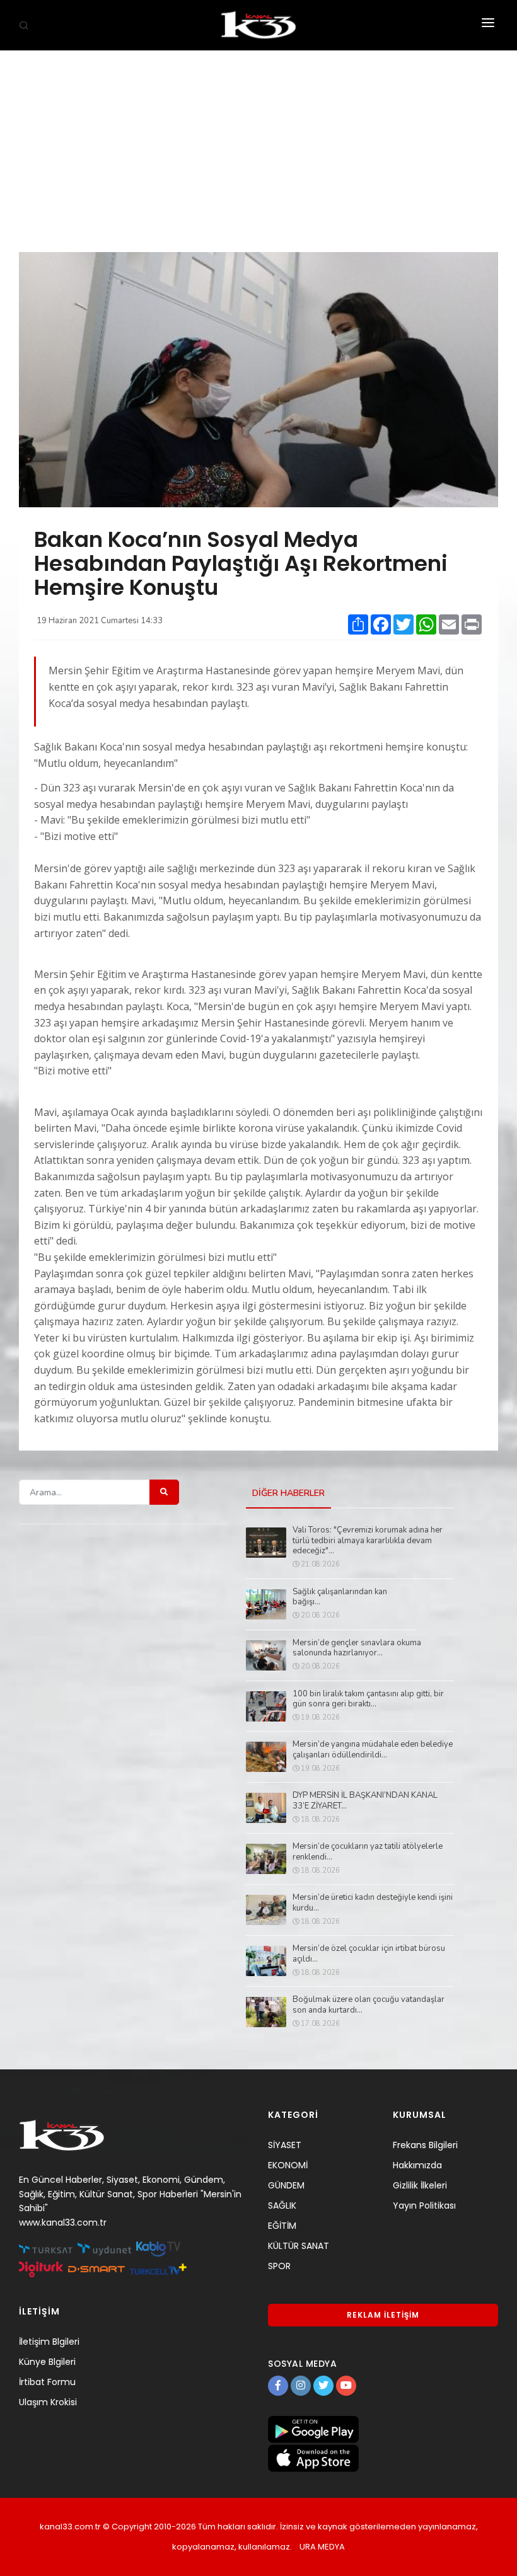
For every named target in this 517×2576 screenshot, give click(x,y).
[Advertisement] (258, 145)
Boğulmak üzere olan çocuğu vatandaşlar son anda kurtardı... (369, 2005)
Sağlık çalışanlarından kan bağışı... (340, 1597)
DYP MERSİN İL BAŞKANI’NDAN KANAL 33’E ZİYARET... (365, 1801)
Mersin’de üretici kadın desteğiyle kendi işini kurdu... (373, 1903)
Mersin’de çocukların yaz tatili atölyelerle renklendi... (368, 1852)
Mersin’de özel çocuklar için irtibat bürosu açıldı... (369, 1954)
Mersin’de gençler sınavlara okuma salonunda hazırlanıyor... (357, 1648)
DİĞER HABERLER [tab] (288, 1493)
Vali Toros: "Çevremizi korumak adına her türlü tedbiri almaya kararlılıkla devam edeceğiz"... (368, 1541)
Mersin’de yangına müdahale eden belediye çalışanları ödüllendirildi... (373, 1750)
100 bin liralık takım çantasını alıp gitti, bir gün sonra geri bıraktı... (368, 1699)
